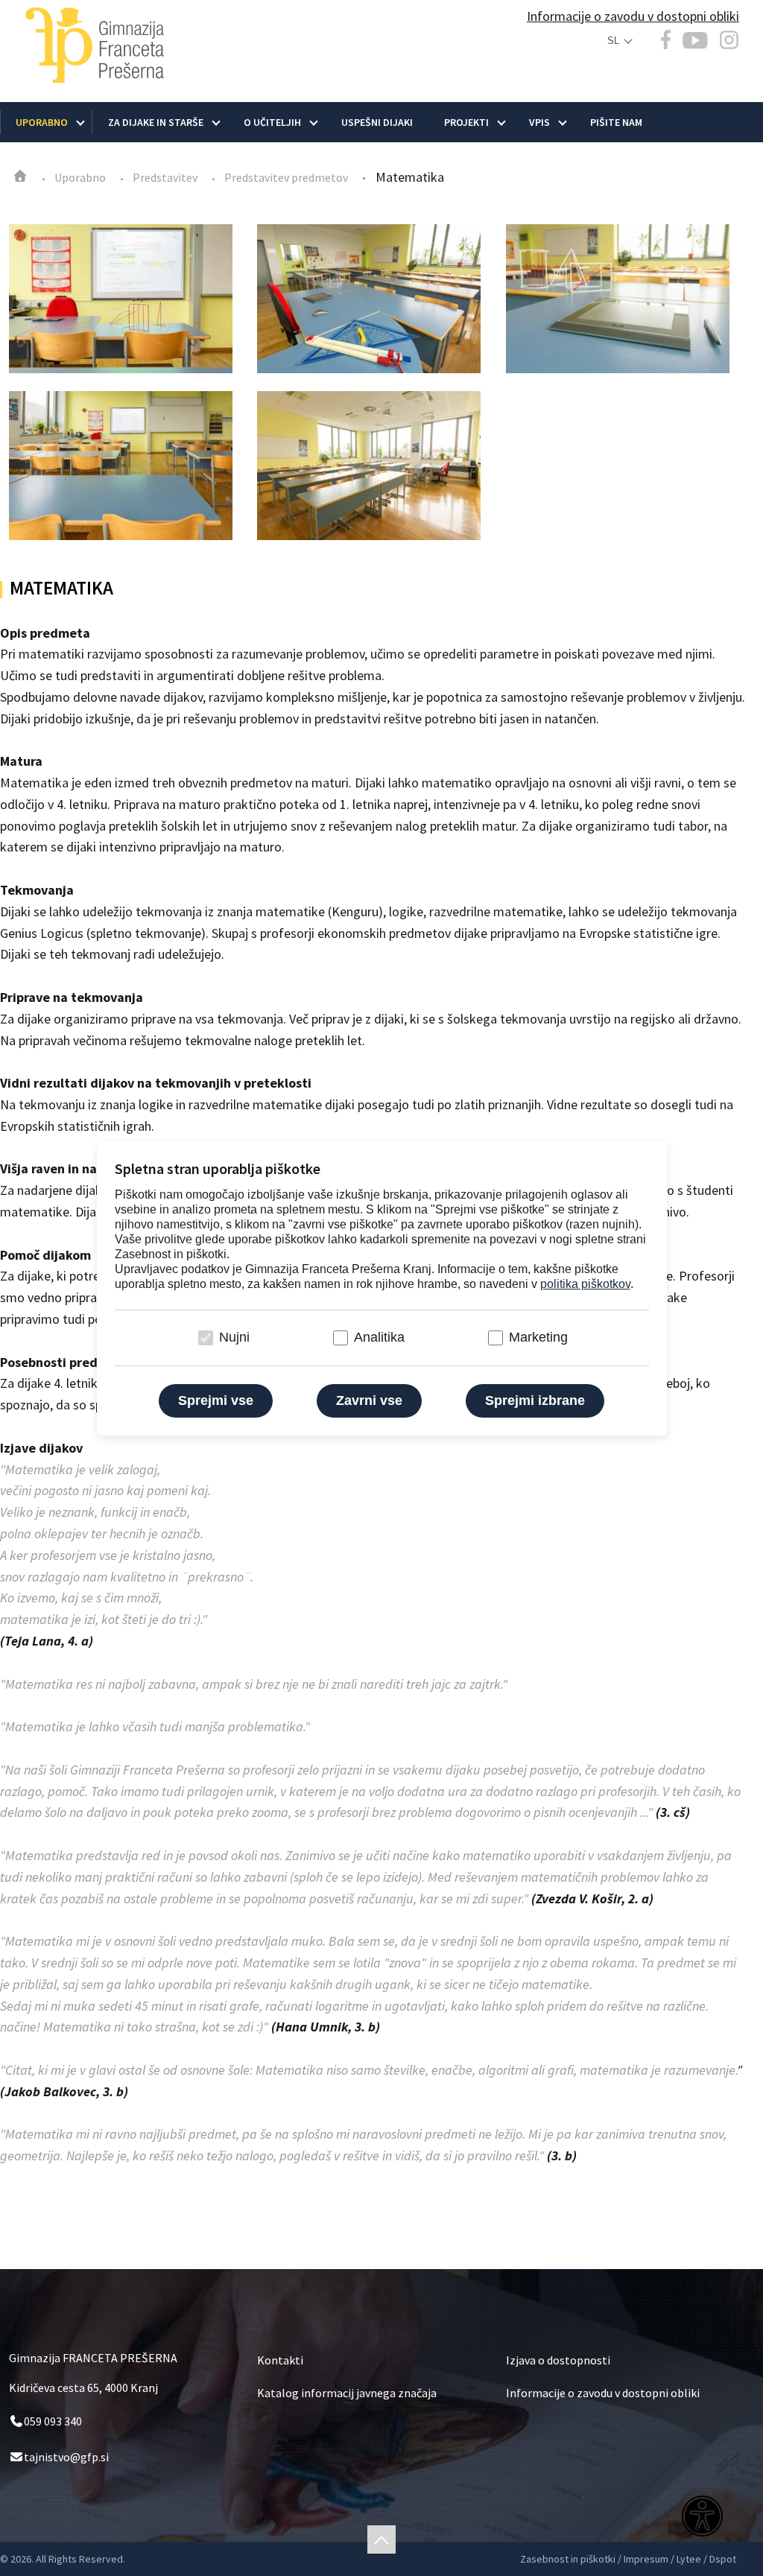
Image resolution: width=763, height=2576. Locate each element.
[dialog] (381, 1288)
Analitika (379, 1337)
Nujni (234, 1337)
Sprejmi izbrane (535, 1400)
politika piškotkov (585, 1284)
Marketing (538, 1337)
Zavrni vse (369, 1400)
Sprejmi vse (216, 1400)
